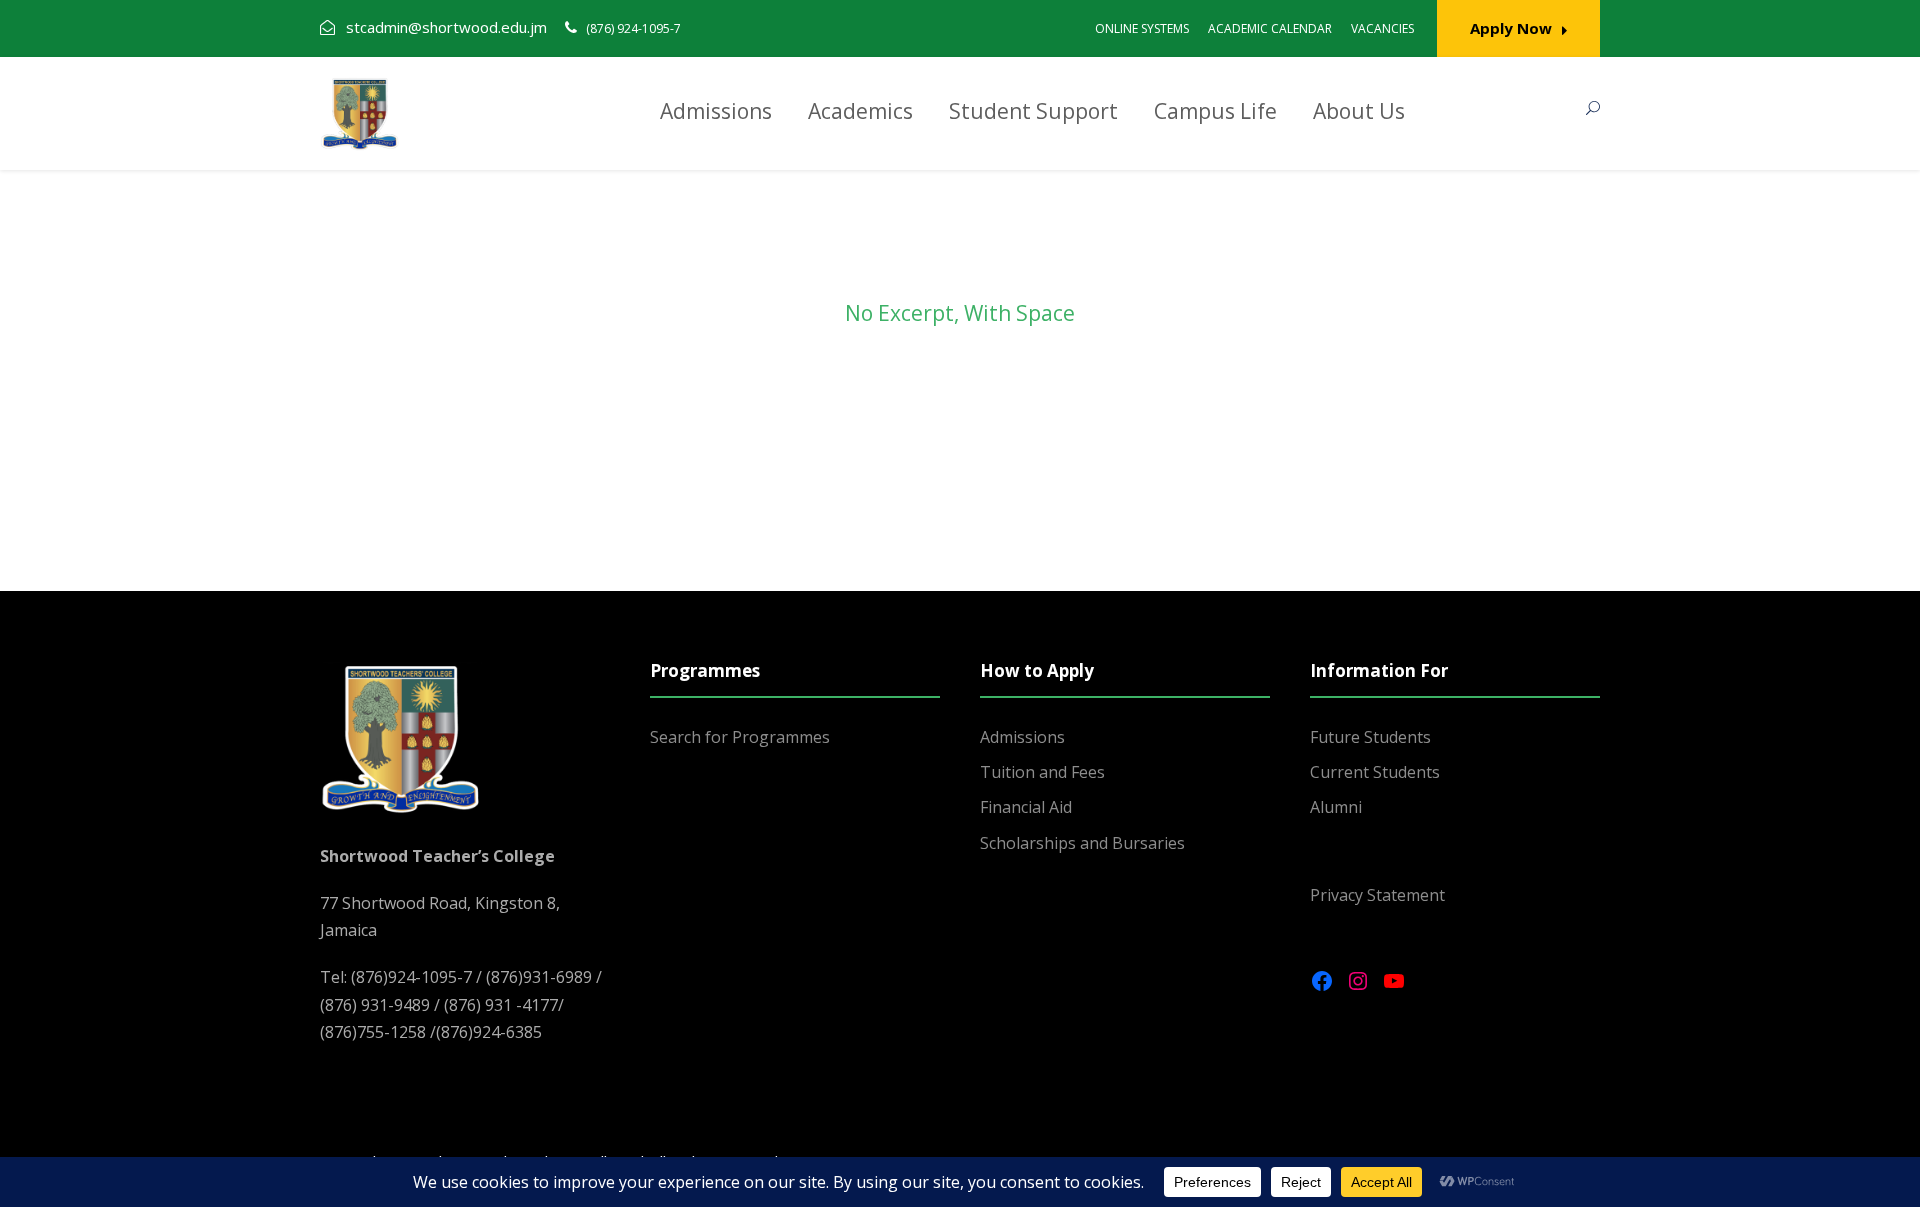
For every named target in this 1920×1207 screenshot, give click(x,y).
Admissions (716, 111)
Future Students (1370, 737)
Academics (860, 111)
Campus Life (1215, 111)
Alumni (1336, 807)
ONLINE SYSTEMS (1142, 28)
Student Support (1033, 111)
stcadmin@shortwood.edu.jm (446, 27)
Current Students (1375, 772)
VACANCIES (1382, 28)
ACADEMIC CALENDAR (1270, 28)
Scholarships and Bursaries (1082, 843)
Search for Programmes (740, 737)
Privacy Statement (1377, 895)
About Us (1359, 111)
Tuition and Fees (1042, 772)
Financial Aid (1026, 807)
